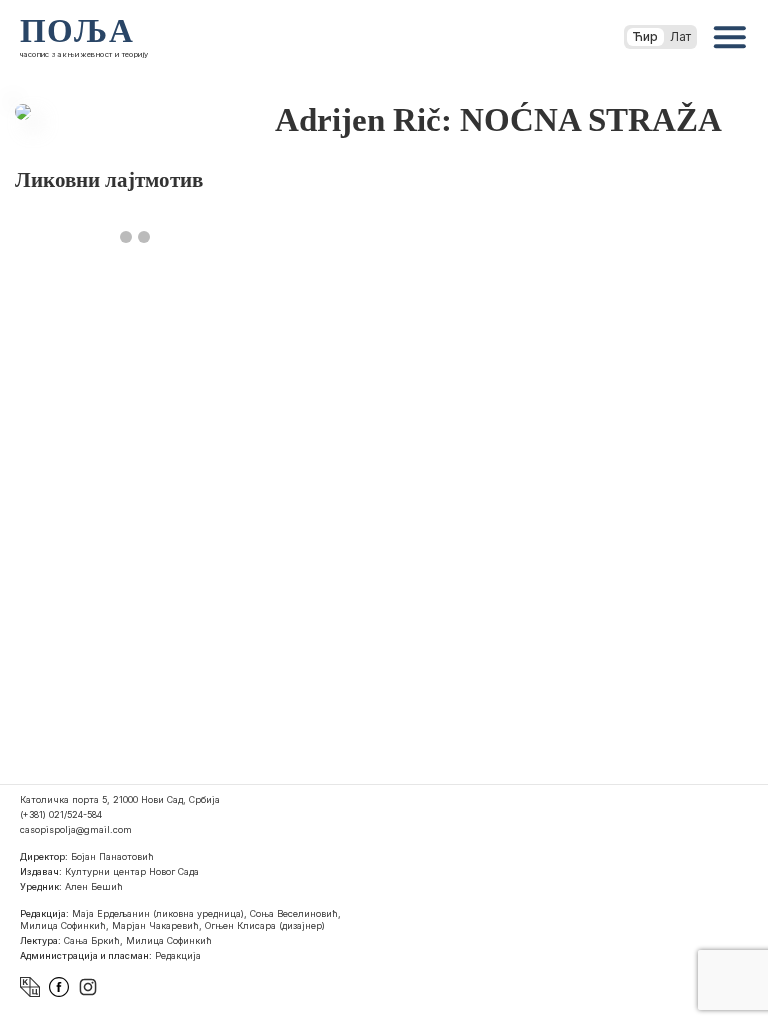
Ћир (645, 36)
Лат (680, 36)
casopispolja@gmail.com (76, 829)
